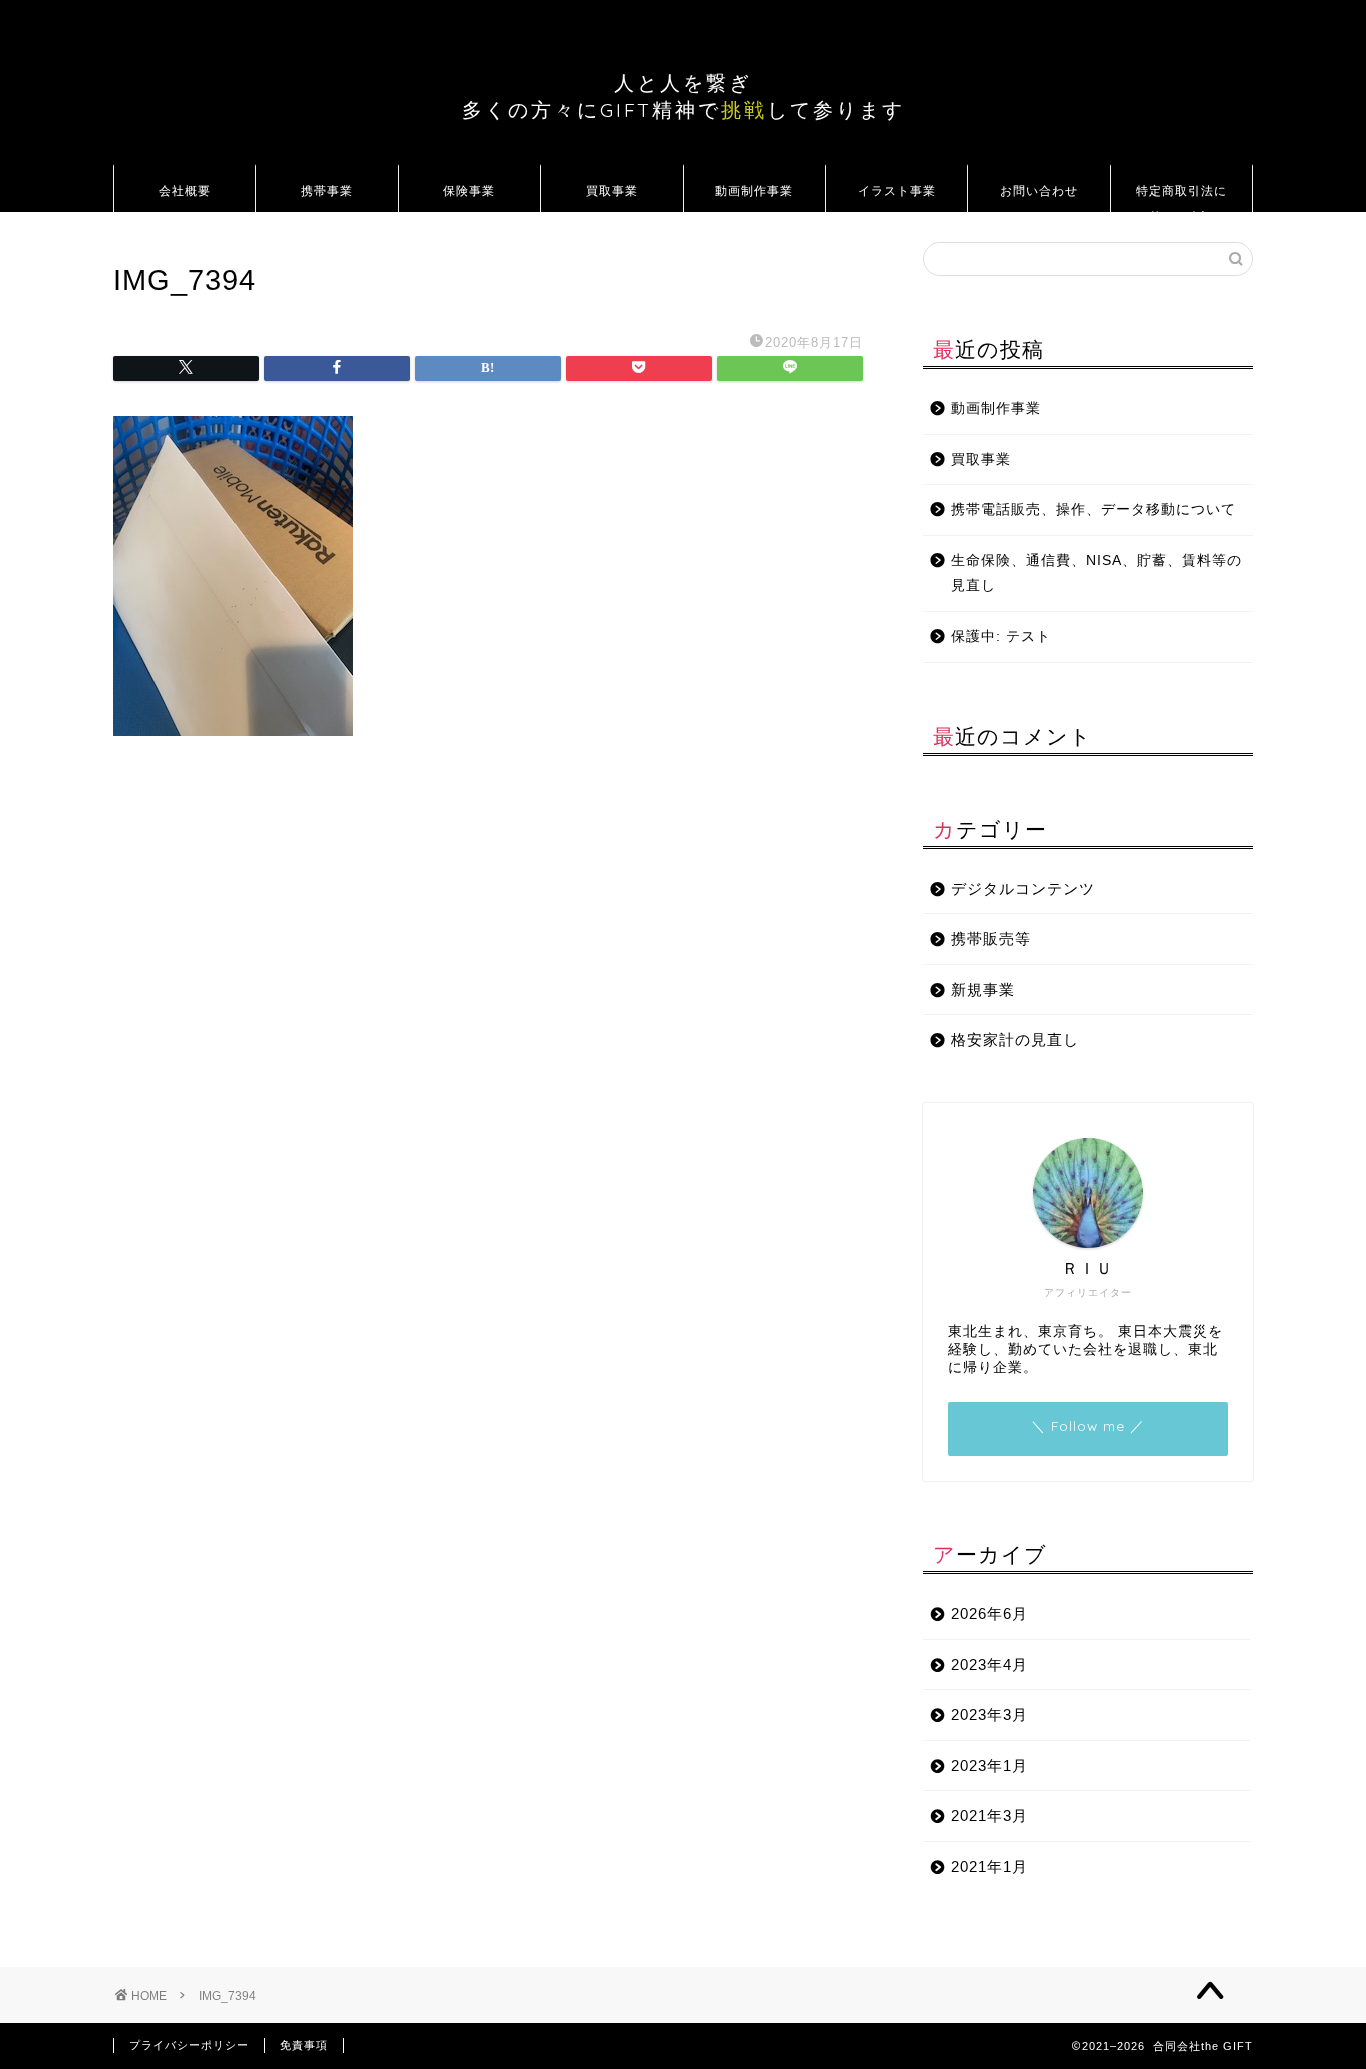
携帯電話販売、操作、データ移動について (1093, 509)
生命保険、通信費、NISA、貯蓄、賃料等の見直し (1096, 573)
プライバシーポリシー (189, 2045)
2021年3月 (989, 1815)
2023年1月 (989, 1765)
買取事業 (612, 190)
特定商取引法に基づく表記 (1181, 197)
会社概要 (185, 190)
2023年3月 (989, 1714)
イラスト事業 (897, 190)
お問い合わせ (1039, 190)
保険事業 (469, 190)
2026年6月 (989, 1613)
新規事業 (983, 989)
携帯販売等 (991, 938)
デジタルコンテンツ (1023, 888)
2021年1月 (989, 1866)
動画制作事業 (754, 190)
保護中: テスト (1001, 636)
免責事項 (304, 2045)
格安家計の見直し (1015, 1039)
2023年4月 (989, 1664)
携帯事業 (327, 190)
